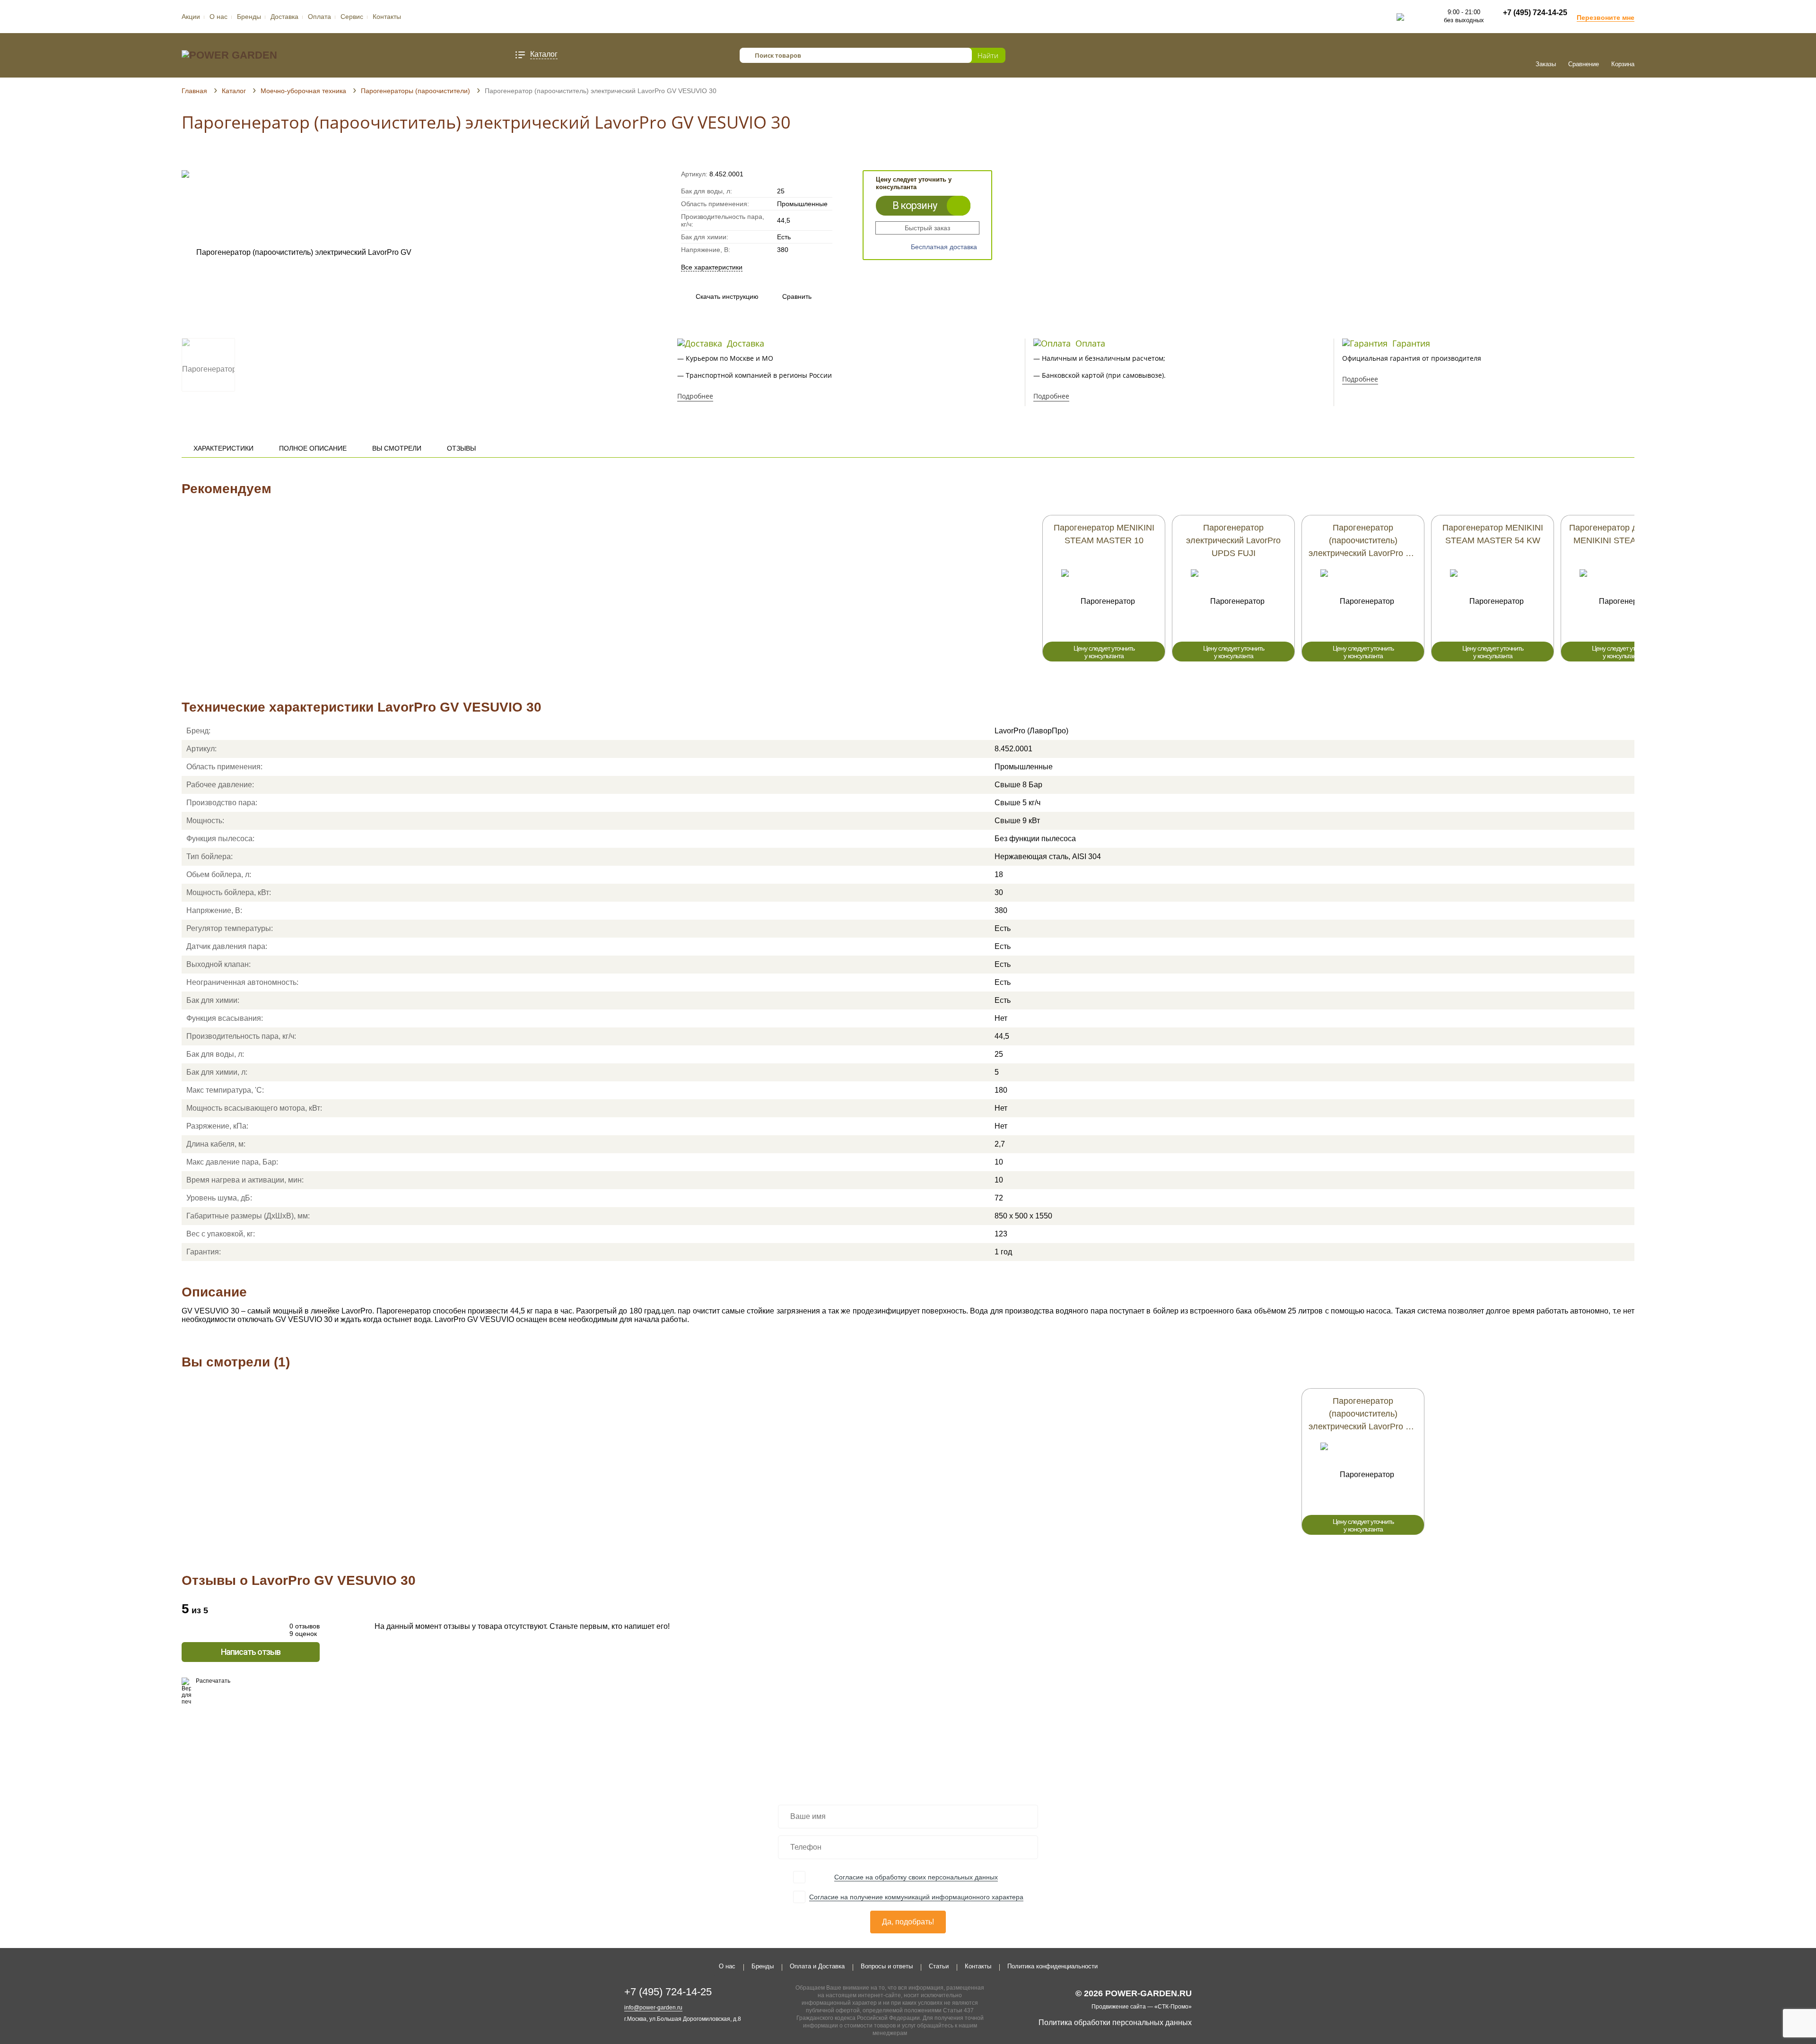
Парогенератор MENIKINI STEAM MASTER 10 (1104, 534)
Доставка (284, 17)
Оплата (319, 17)
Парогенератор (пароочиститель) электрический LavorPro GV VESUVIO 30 (1363, 1415)
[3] (204, 157)
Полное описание (313, 448)
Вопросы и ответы (887, 1966)
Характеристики (223, 448)
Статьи (939, 1966)
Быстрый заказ (927, 228)
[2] (195, 157)
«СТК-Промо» (1173, 2007)
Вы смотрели (397, 448)
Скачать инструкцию (727, 296)
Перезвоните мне (1606, 17)
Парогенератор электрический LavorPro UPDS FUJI (1233, 540)
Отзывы (461, 448)
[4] (213, 157)
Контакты (387, 17)
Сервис (352, 17)
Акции (191, 17)
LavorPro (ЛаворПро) (1031, 731)
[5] (222, 157)
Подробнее (695, 396)
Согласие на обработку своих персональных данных (916, 1877)
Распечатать (213, 1681)
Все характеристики (712, 267)
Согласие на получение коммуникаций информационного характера (916, 1897)
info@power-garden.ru (653, 2008)
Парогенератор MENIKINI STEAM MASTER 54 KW (1493, 534)
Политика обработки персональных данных (1115, 2022)
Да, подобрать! (908, 1922)
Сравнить (788, 296)
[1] (186, 157)
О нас (218, 17)
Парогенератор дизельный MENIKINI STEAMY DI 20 (1622, 534)
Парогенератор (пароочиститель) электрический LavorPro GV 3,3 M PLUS (1363, 541)
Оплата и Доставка (817, 1966)
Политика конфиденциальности (1052, 1966)
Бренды (249, 17)
